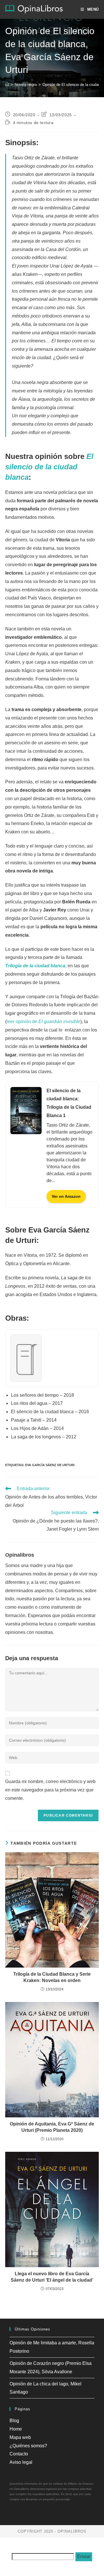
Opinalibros (20, 1555)
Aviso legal (21, 2462)
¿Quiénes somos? (28, 2446)
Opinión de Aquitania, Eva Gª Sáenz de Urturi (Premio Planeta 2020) (52, 2127)
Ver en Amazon (66, 1196)
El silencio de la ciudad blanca (49, 467)
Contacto (19, 2454)
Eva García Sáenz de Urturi (50, 1465)
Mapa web (20, 2437)
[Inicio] (7, 85)
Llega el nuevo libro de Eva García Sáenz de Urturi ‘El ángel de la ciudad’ (52, 2277)
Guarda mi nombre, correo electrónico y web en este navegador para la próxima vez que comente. (50, 1790)
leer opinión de (43, 1022)
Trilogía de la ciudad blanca (35, 966)
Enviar (84, 2556)
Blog (14, 2421)
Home (16, 2429)
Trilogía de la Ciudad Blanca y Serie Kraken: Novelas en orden (52, 1977)
